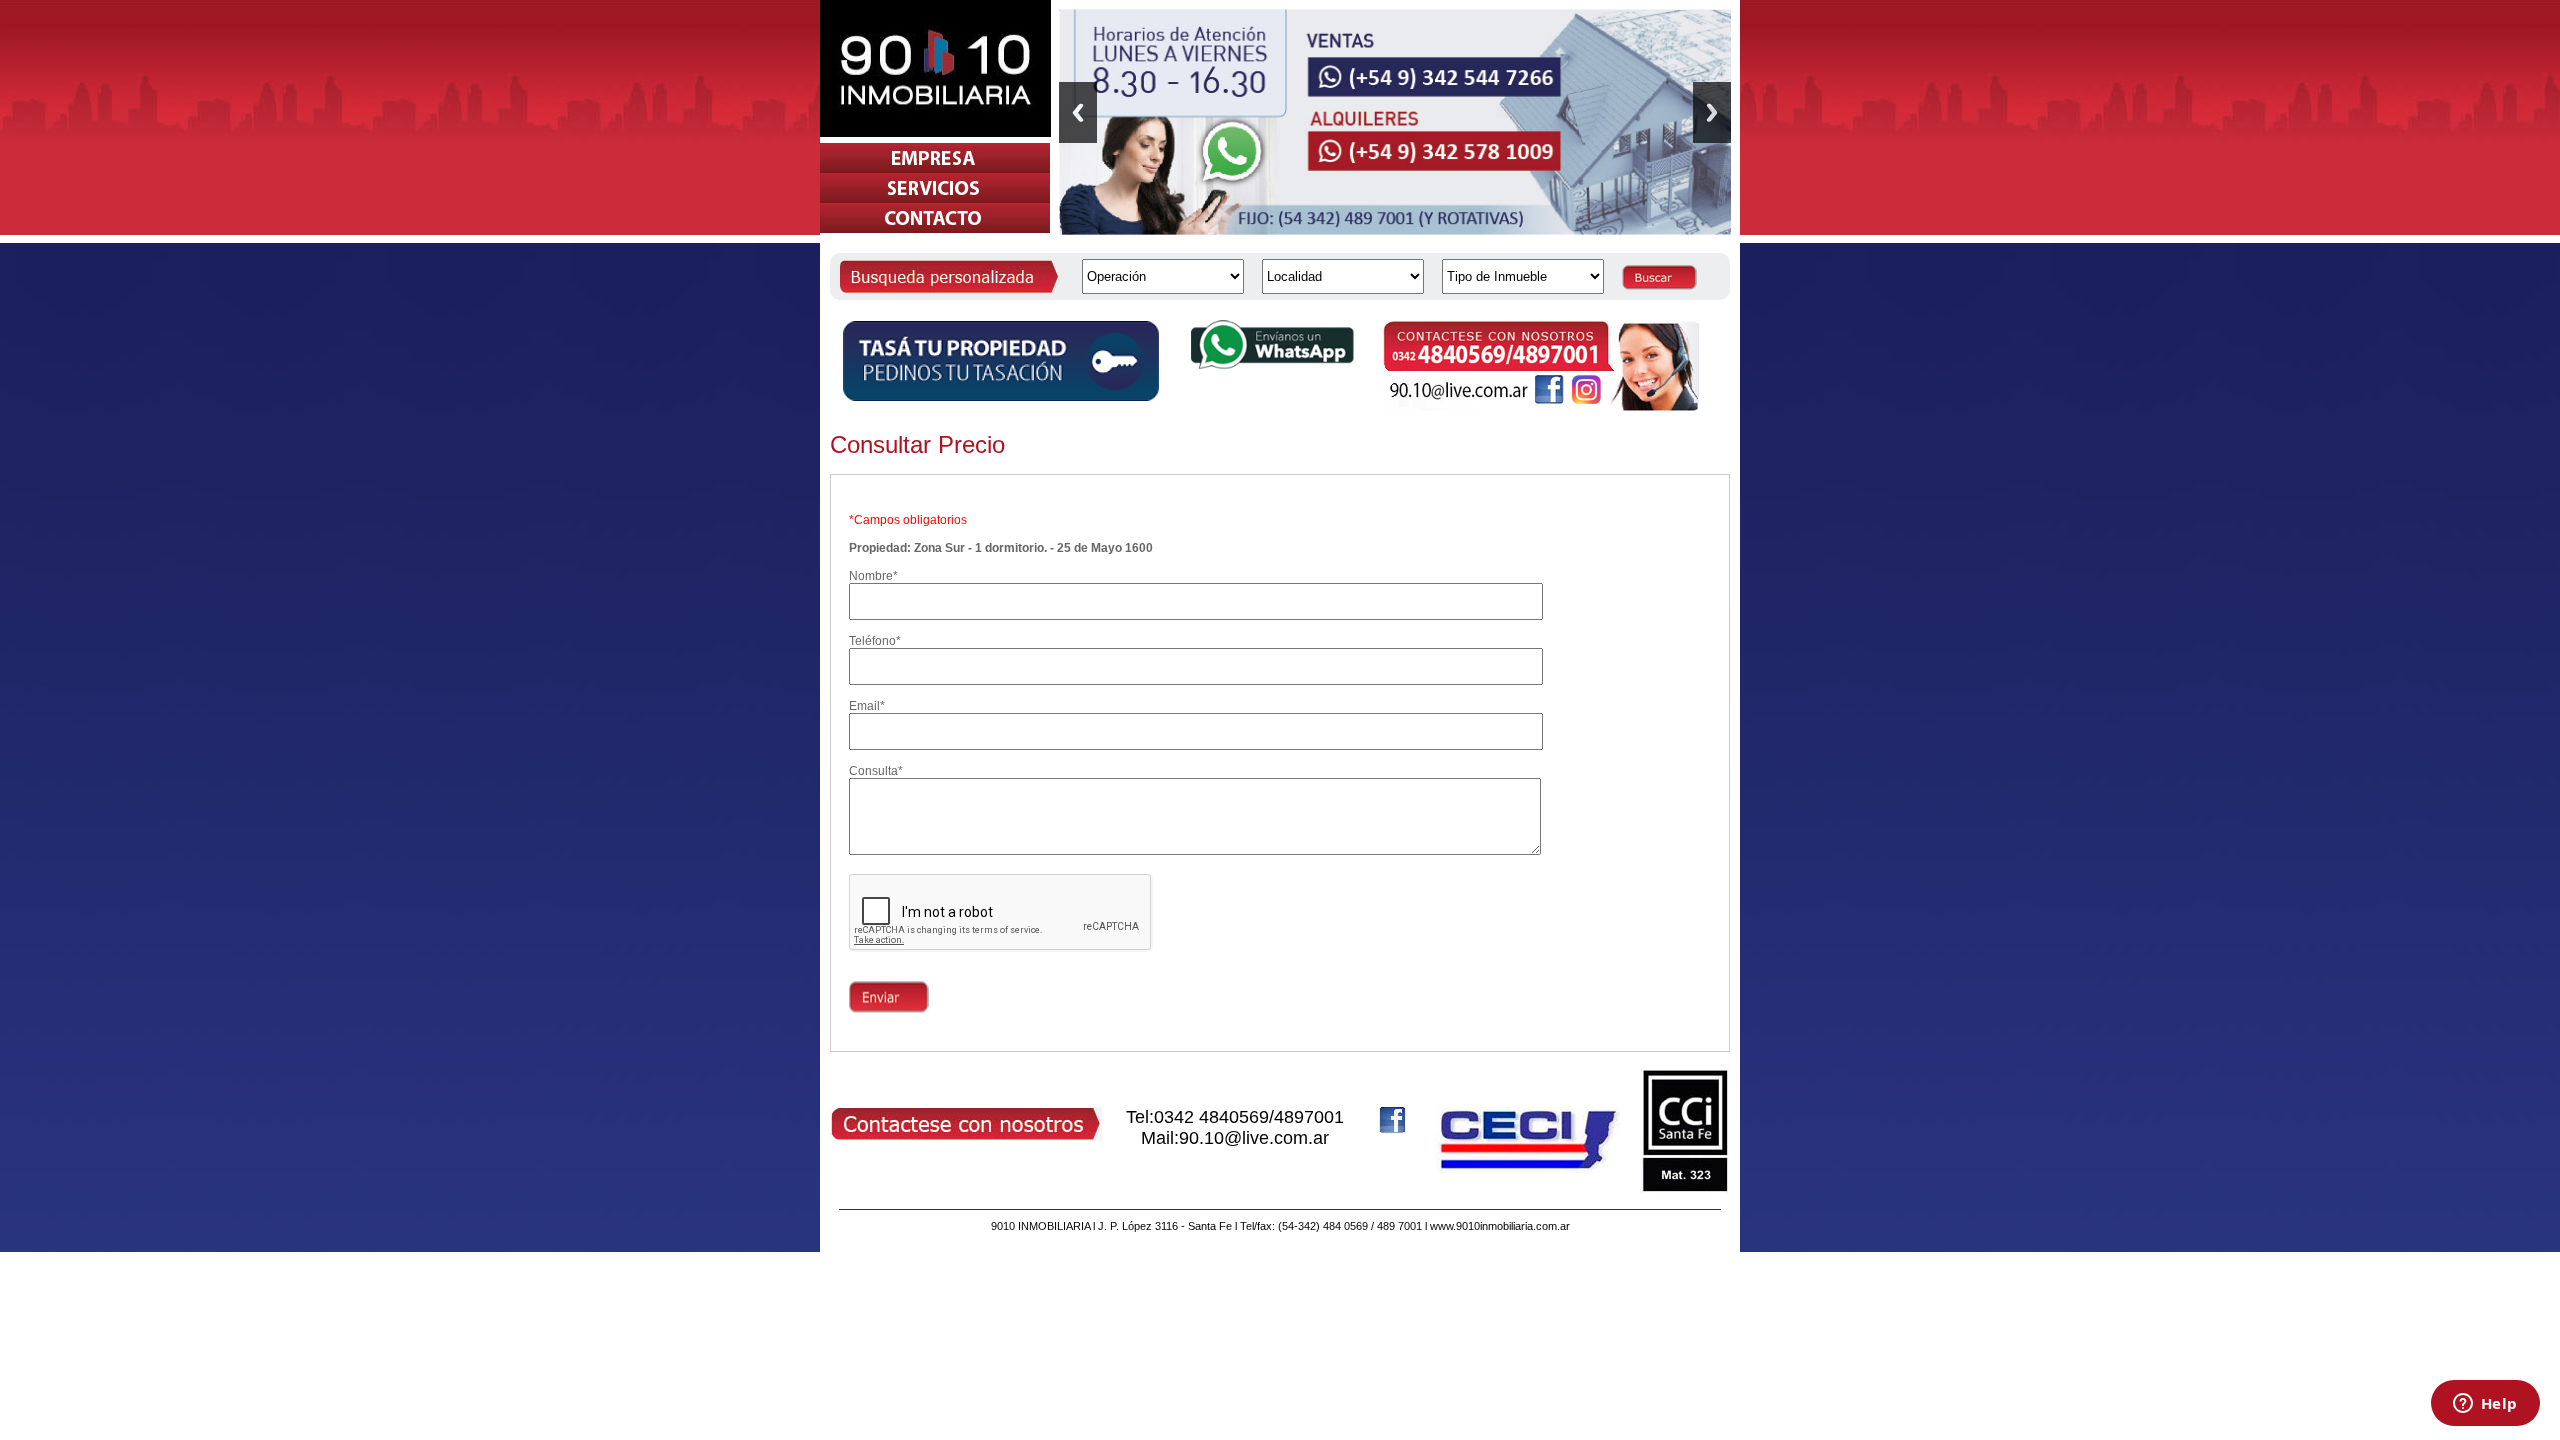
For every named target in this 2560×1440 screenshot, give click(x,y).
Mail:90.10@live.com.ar (1235, 1138)
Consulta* (876, 771)
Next (1712, 112)
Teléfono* (875, 641)
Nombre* (873, 576)
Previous (1078, 112)
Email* (867, 706)
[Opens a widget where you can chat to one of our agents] (2485, 1405)
